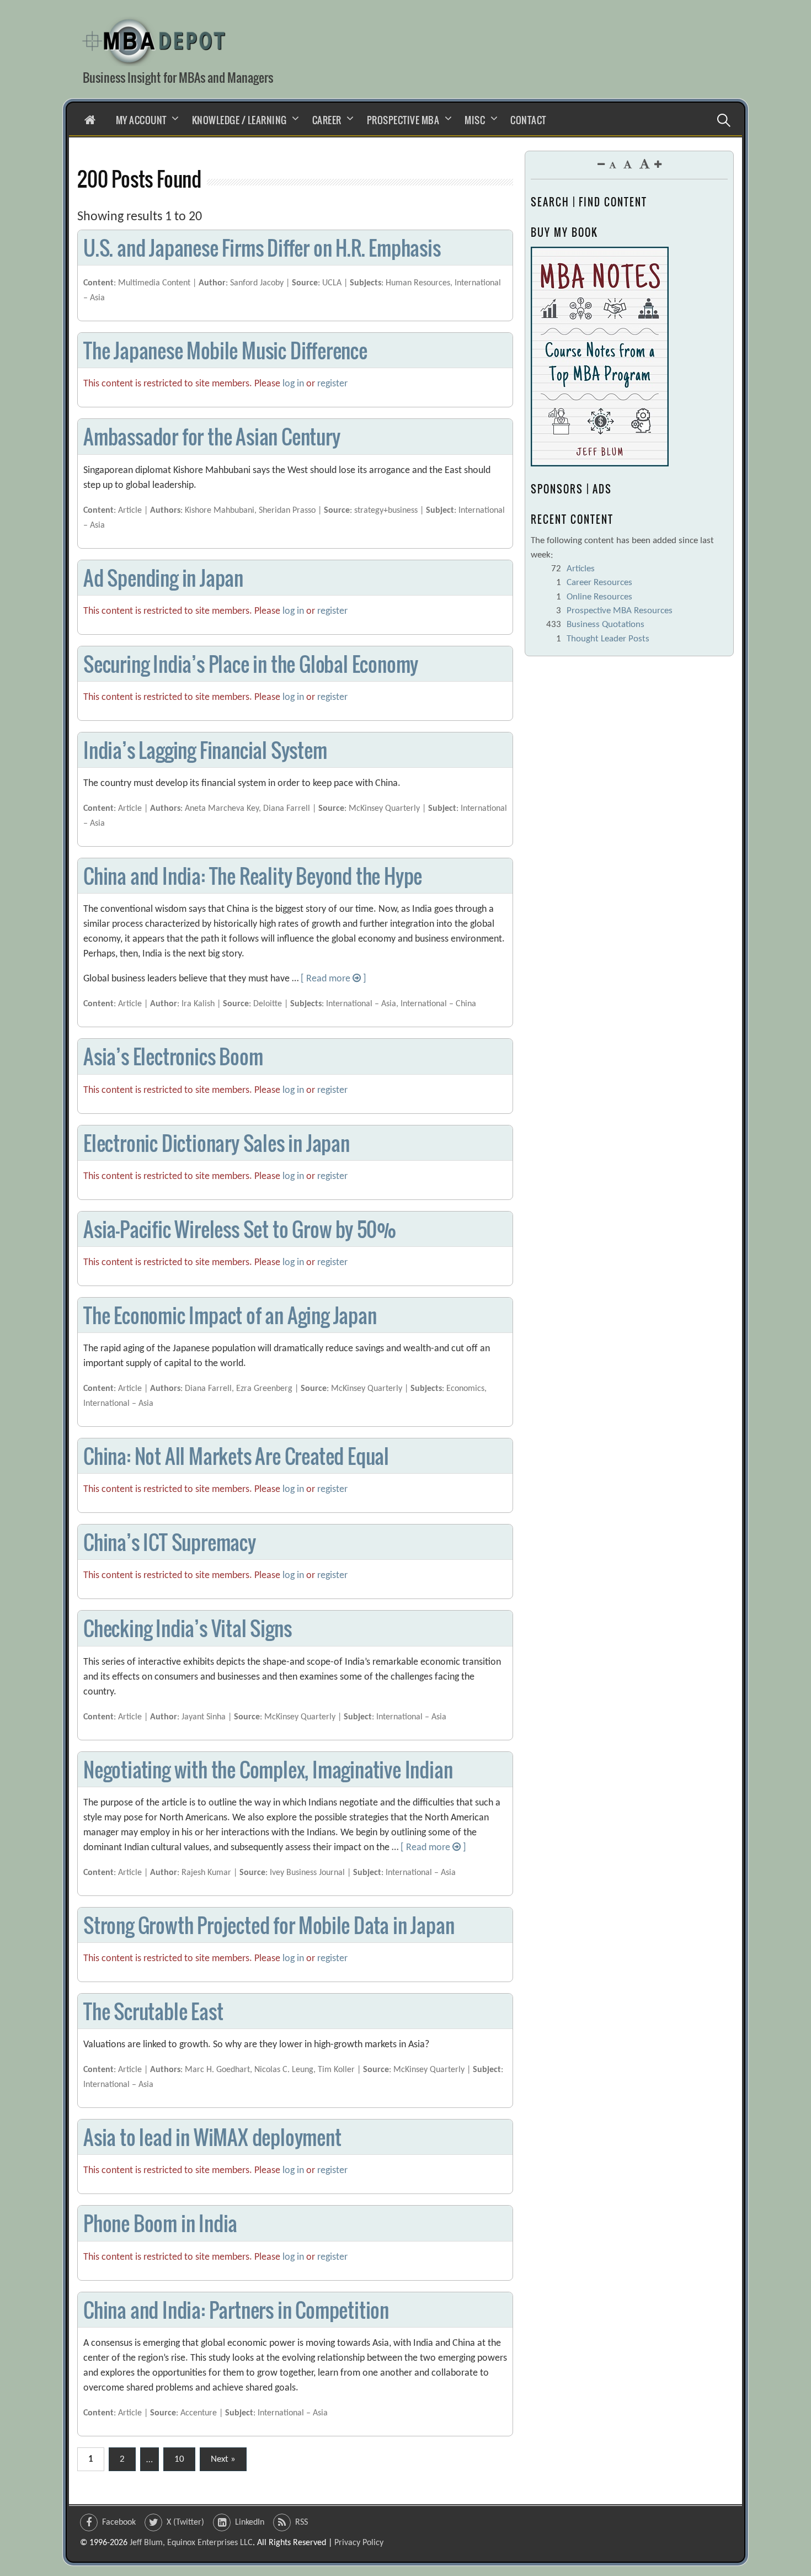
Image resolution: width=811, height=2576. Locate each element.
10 (179, 2459)
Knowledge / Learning (239, 120)
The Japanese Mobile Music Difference (225, 350)
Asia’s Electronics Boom (173, 1056)
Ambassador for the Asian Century (212, 436)
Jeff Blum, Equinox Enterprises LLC (191, 2543)
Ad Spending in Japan (163, 578)
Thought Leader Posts (608, 639)
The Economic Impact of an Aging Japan (230, 1315)
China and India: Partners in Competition (236, 2310)
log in (293, 384)
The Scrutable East (153, 2011)
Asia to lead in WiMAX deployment (212, 2137)
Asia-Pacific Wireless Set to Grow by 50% (240, 1229)
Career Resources (599, 583)
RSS (302, 2522)
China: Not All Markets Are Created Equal (236, 1456)
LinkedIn (250, 2522)
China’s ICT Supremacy (170, 1542)
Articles (581, 569)
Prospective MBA (403, 120)
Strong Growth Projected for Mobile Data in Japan (269, 1925)
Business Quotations (605, 625)
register (332, 384)
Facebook (119, 2522)
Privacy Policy (359, 2543)
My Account (141, 120)
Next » (223, 2459)
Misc (475, 120)
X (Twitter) (185, 2522)
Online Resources (599, 597)
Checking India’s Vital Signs (187, 1628)
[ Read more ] (334, 979)
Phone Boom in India (160, 2223)
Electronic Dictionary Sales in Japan (217, 1143)
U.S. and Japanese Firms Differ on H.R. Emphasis (262, 248)
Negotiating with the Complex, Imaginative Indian (268, 1769)
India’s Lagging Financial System (205, 750)
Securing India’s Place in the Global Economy (251, 664)
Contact (528, 120)
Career (327, 120)
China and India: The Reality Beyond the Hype (253, 876)
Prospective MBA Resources (620, 611)
